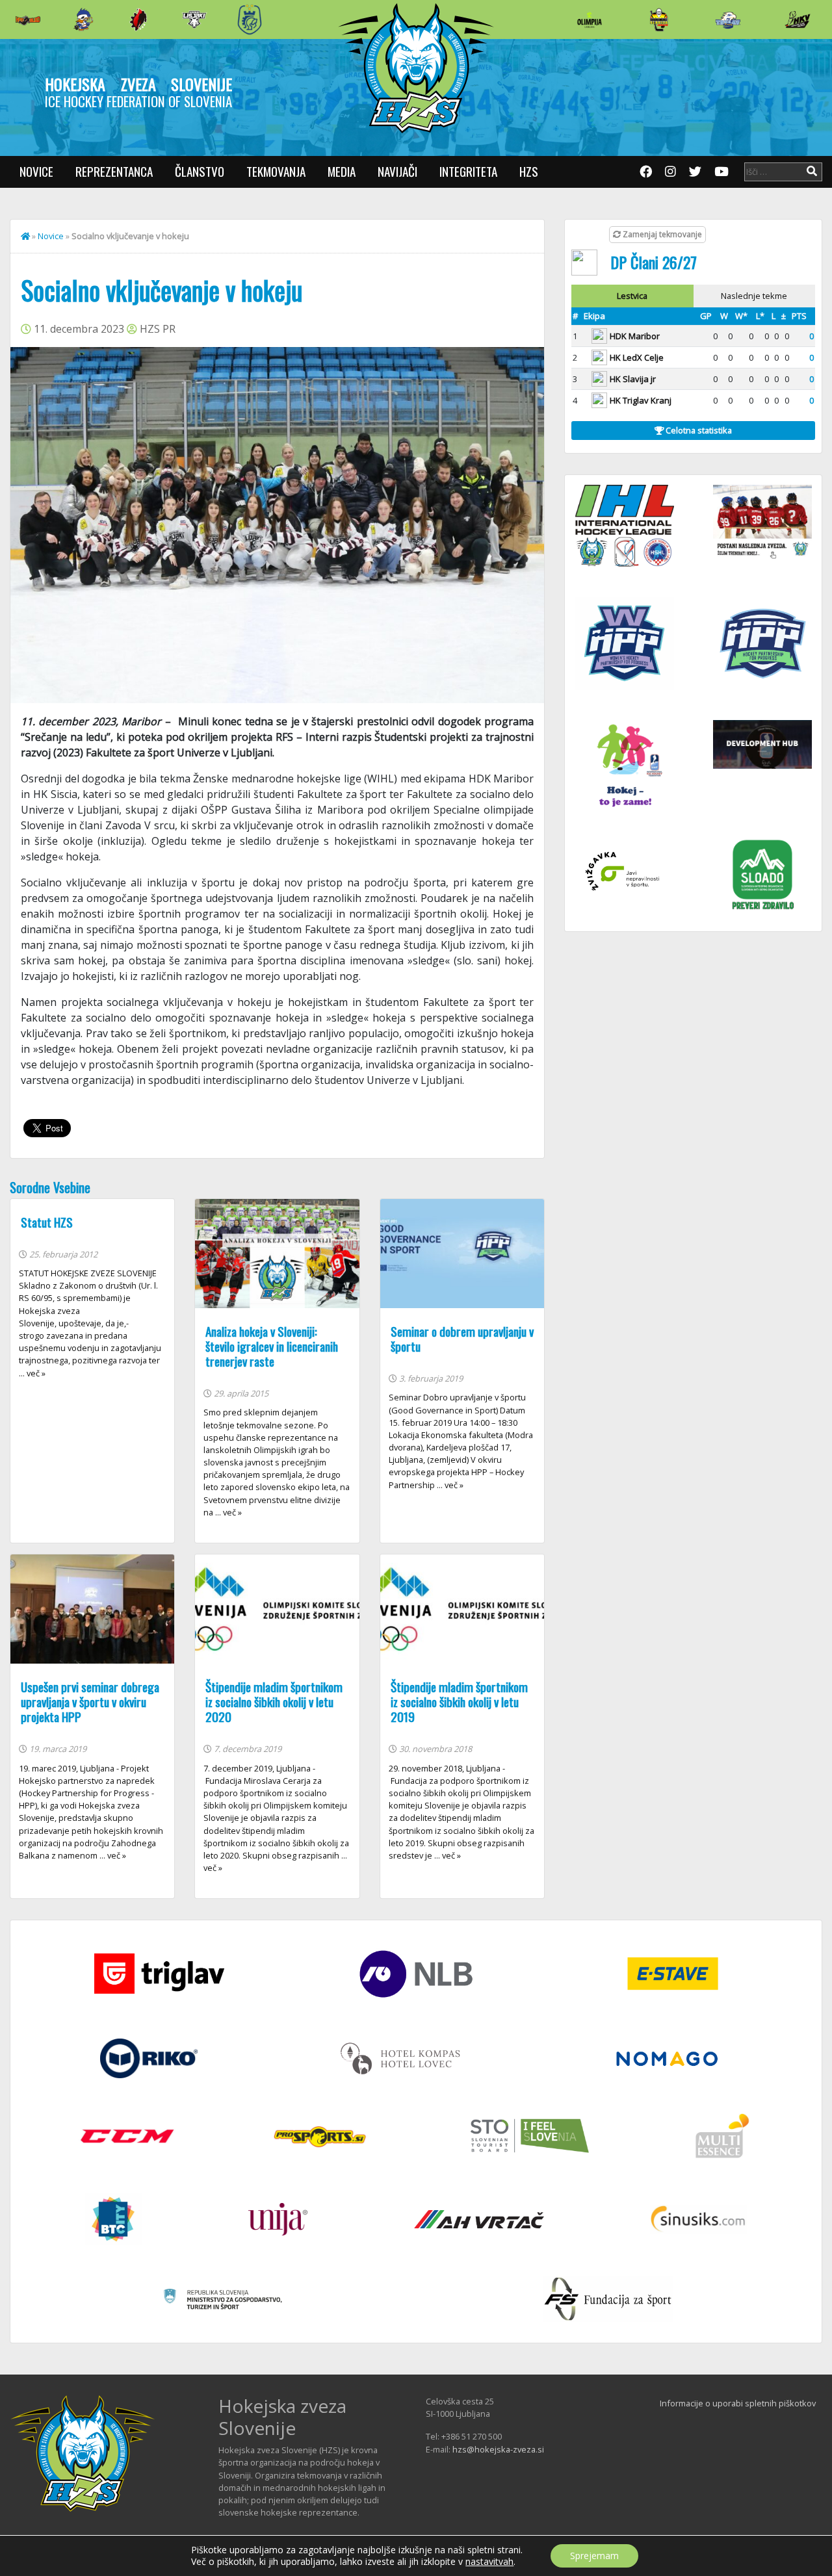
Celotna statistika (698, 430)
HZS (529, 171)
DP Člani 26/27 (654, 262)
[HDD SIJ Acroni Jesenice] (138, 19)
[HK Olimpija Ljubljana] (590, 19)
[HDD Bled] (28, 19)
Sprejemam (594, 2556)
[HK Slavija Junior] (658, 19)
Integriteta (468, 171)
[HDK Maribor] (194, 19)
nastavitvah (489, 2562)
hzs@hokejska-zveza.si (498, 2449)
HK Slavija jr (633, 379)
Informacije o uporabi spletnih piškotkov (738, 2403)
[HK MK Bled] (83, 19)
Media (342, 171)
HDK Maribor (635, 336)
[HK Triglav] (728, 19)
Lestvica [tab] (632, 296)
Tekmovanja (276, 171)
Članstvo (200, 171)
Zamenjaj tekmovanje (661, 234)
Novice (36, 171)
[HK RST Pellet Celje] (250, 19)
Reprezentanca (114, 171)
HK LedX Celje (637, 357)
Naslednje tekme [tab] (754, 296)
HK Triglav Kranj (641, 400)
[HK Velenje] (798, 19)
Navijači (397, 171)
